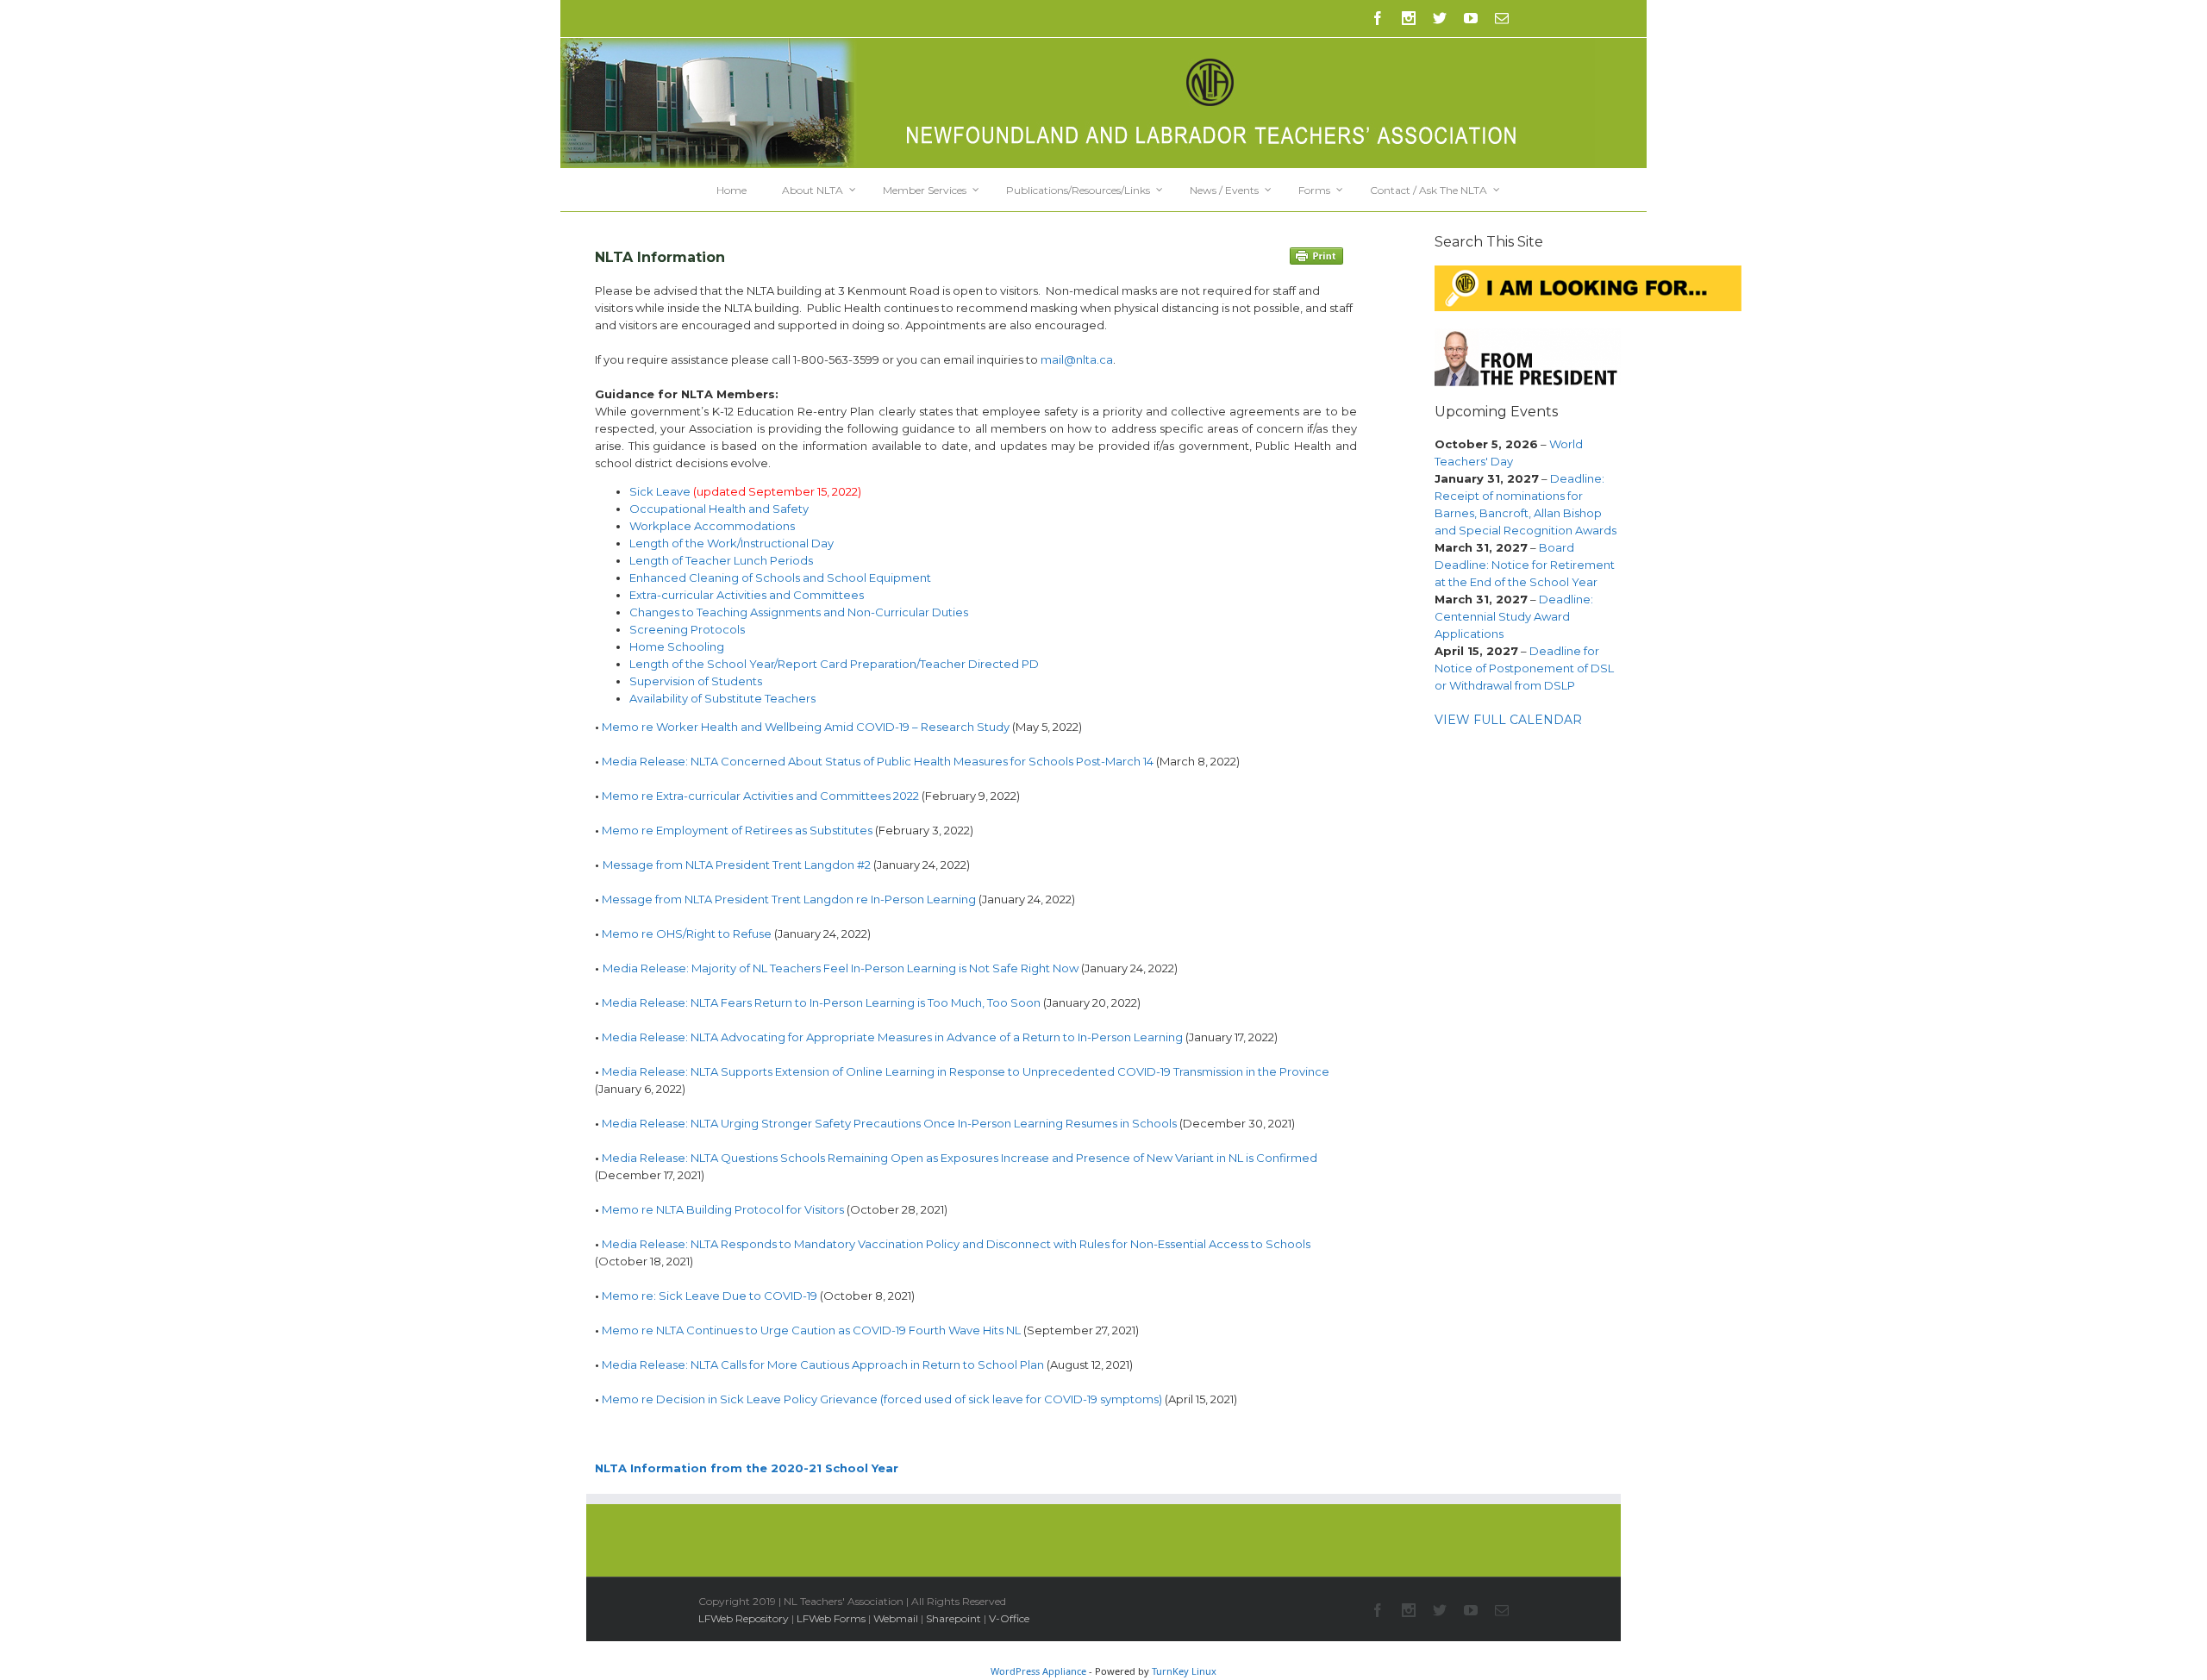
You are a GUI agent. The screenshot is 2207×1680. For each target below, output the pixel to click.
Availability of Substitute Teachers (722, 698)
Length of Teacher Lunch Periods (721, 560)
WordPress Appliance (1038, 1671)
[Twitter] (1440, 18)
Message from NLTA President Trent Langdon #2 (737, 865)
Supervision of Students (696, 681)
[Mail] (1502, 18)
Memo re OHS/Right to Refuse (687, 934)
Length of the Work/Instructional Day (731, 543)
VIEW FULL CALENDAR (1508, 720)
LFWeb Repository (744, 1618)
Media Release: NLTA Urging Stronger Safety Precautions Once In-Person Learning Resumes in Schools (889, 1123)
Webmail (896, 1618)
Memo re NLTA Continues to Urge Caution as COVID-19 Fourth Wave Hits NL (811, 1330)
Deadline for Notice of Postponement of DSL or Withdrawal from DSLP (1524, 668)
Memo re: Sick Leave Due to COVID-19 (710, 1296)
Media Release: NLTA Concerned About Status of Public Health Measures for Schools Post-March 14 (878, 761)
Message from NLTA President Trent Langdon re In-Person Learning (789, 899)
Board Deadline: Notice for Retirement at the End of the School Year (1525, 565)
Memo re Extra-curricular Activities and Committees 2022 (760, 796)
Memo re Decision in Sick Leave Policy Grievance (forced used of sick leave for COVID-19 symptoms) (882, 1399)
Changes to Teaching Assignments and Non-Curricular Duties (799, 612)
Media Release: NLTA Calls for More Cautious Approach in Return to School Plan (823, 1365)
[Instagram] (1409, 18)
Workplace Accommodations (712, 526)
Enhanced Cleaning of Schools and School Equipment (780, 578)
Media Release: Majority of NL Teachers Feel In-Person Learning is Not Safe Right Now (841, 968)
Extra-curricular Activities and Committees (747, 595)
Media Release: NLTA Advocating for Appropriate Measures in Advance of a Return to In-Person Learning (892, 1037)
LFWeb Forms (831, 1618)
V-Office (1009, 1618)
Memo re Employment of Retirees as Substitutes (737, 830)
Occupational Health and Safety (719, 509)
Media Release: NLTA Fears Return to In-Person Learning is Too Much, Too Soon (821, 1002)
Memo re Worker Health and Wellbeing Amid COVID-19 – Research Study (806, 727)
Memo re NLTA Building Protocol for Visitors (723, 1209)
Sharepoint (953, 1618)
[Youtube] (1471, 18)
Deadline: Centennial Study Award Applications (1514, 616)
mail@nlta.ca (1077, 359)
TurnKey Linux (1184, 1671)
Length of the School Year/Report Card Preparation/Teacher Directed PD (834, 664)
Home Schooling (677, 646)
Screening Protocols (687, 629)
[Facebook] (1378, 18)
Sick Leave (660, 491)
